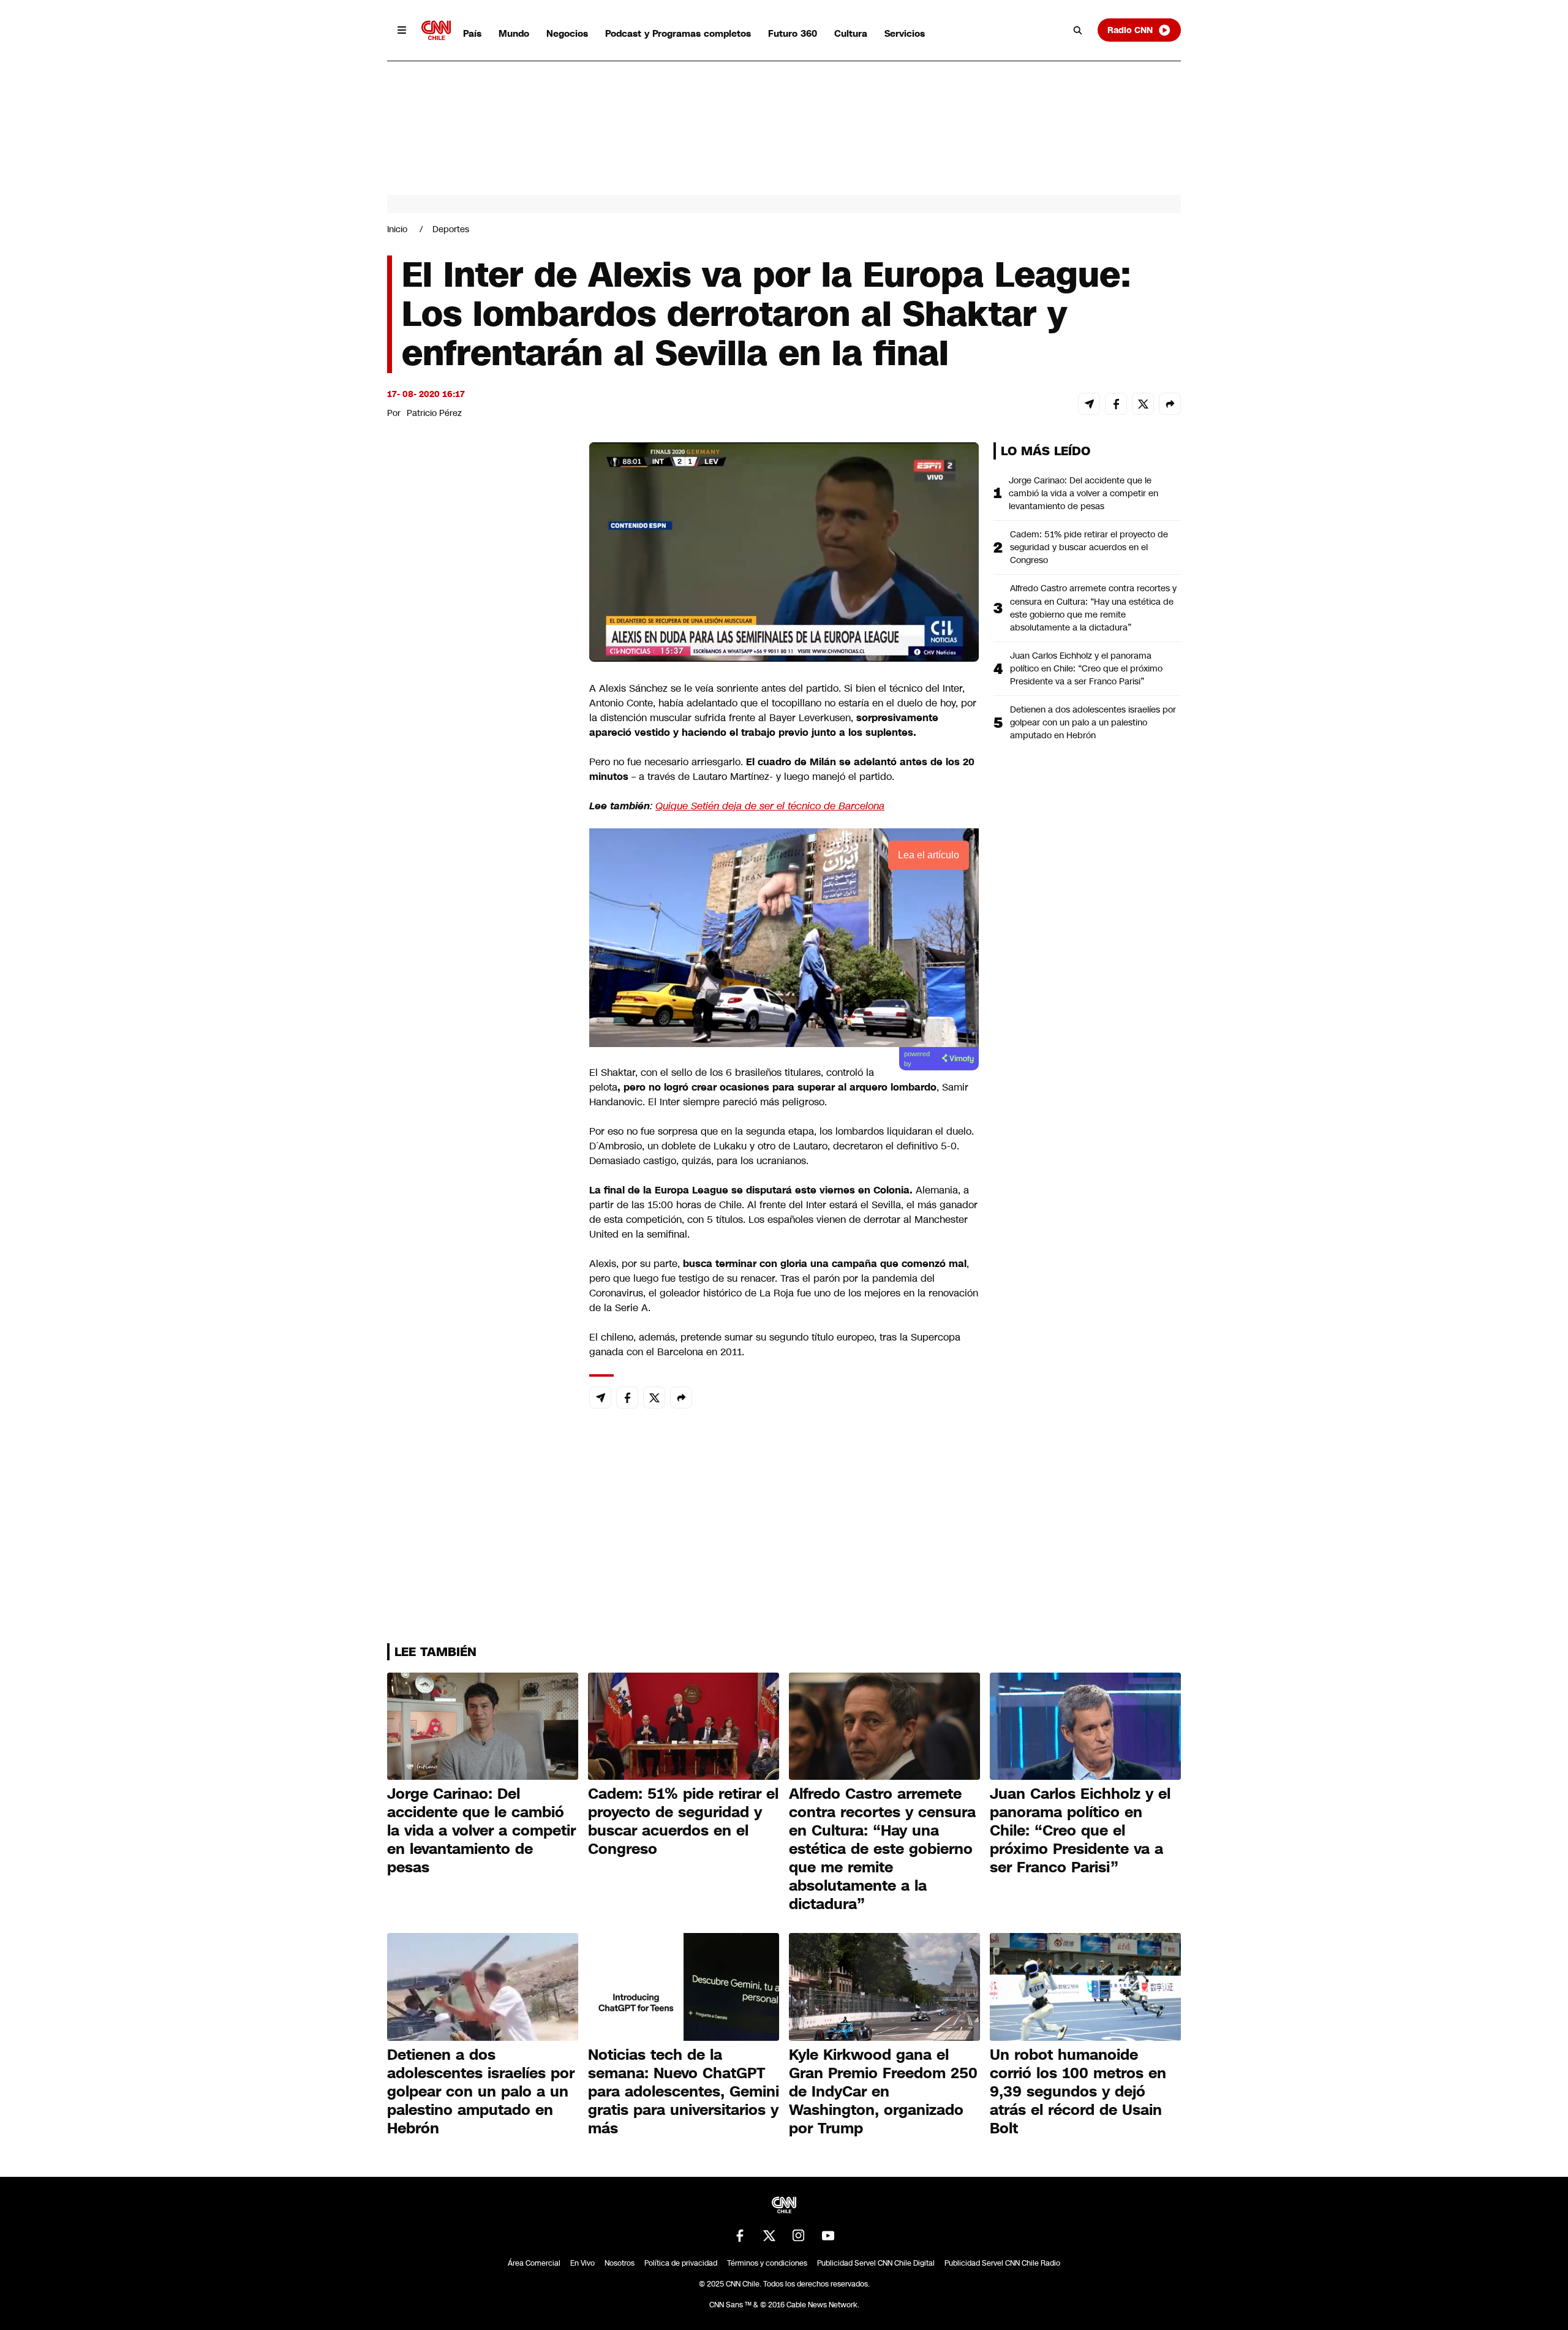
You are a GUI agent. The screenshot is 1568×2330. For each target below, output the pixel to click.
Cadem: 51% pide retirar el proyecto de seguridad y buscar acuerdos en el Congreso (1089, 547)
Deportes (451, 229)
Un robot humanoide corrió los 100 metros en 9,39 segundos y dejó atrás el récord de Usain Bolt (1078, 2092)
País (472, 33)
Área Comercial (534, 2263)
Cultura (851, 33)
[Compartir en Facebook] (1116, 404)
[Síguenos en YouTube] (828, 2236)
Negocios (567, 33)
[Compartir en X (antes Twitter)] (1143, 404)
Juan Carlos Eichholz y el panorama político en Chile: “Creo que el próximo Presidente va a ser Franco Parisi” (1086, 668)
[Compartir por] (1170, 404)
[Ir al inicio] (436, 30)
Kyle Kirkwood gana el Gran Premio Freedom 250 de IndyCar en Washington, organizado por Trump (883, 2092)
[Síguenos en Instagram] (799, 2236)
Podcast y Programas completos (678, 33)
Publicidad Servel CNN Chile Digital (876, 2263)
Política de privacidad (681, 2263)
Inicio (397, 229)
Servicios (905, 33)
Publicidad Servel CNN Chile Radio (1002, 2263)
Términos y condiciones (767, 2263)
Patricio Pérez (434, 413)
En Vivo (582, 2263)
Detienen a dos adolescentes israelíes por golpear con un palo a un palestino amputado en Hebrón (1093, 722)
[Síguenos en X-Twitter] (769, 2236)
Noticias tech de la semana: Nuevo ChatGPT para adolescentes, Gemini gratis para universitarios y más (684, 2092)
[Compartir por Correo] (1089, 404)
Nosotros (620, 2263)
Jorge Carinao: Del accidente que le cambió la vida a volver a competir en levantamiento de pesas (1084, 493)
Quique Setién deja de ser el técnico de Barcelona (770, 806)
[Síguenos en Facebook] (740, 2236)
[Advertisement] (479, 1144)
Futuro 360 (793, 33)
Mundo (514, 33)
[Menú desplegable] (402, 30)
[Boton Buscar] (1078, 30)
